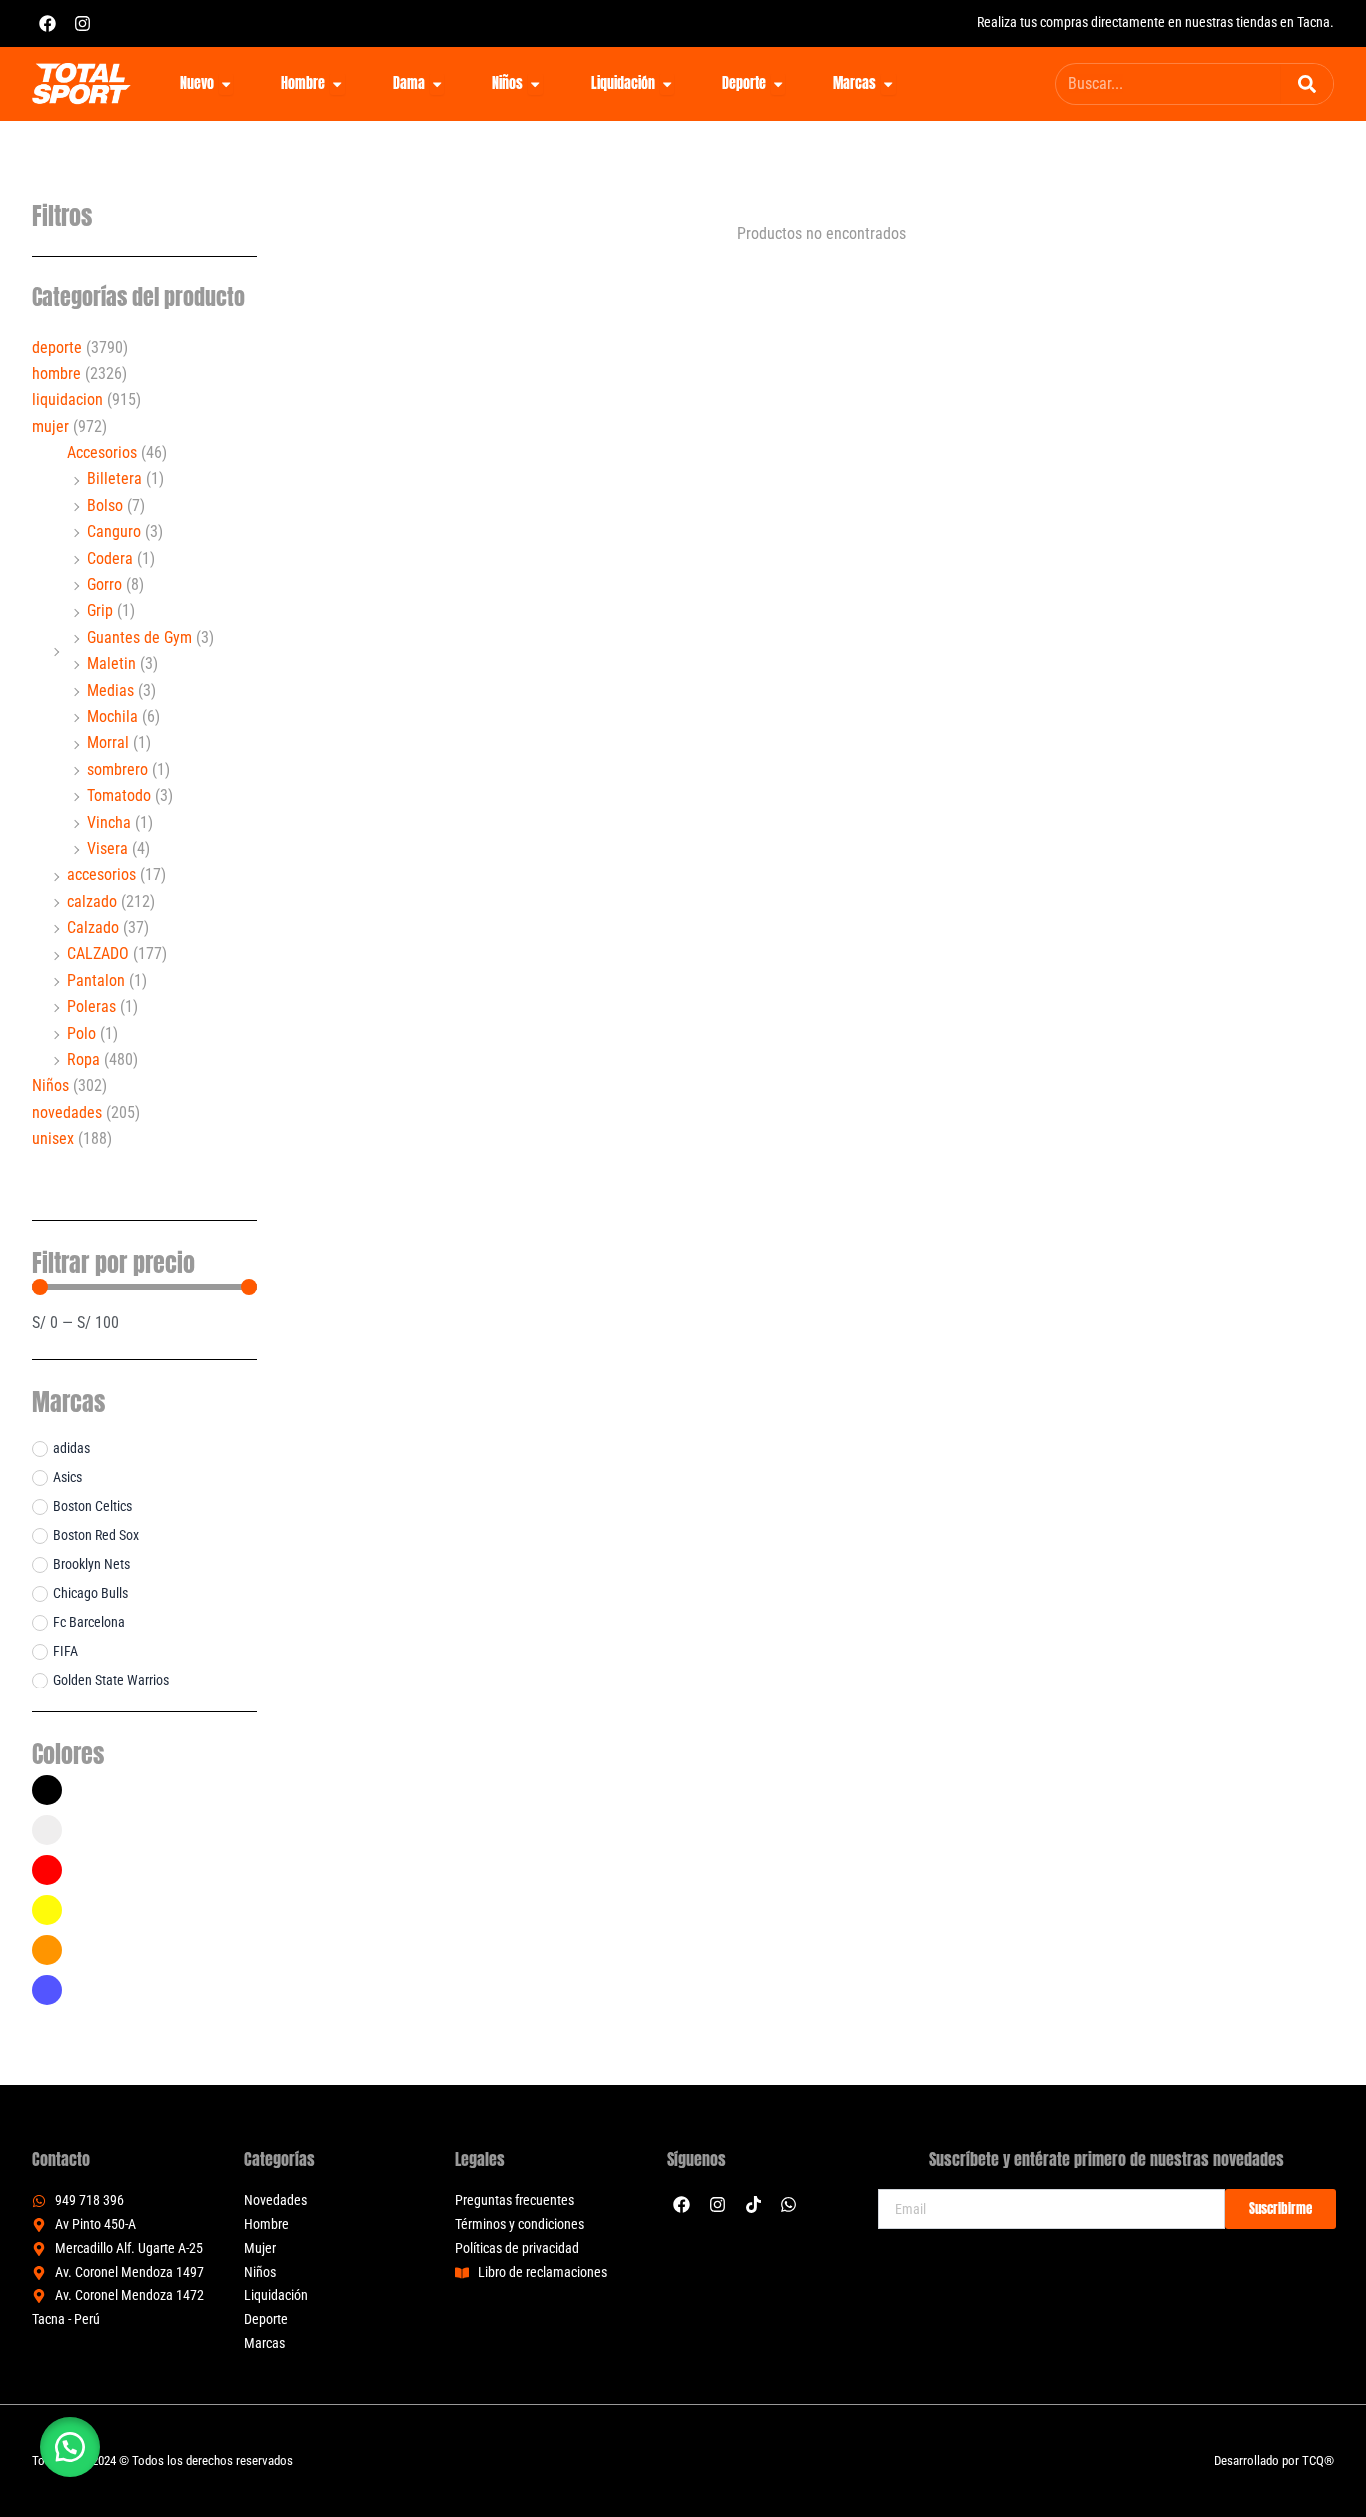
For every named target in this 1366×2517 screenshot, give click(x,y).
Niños (50, 1085)
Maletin (111, 663)
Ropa (83, 1059)
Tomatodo (119, 795)
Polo (81, 1033)
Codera (110, 558)
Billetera (114, 478)
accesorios (101, 874)
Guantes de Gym (139, 637)
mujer (50, 426)
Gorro (104, 584)
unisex (53, 1138)
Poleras (91, 1006)
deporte (57, 347)
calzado (92, 901)
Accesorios (102, 452)
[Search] (1307, 84)
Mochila (112, 716)
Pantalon (96, 980)
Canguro (114, 531)
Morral (108, 742)
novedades (67, 1112)
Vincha (109, 822)
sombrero (117, 769)
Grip (100, 610)
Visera (107, 848)
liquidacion (67, 399)
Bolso (105, 505)
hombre (56, 373)
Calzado (93, 927)
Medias (110, 690)
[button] (70, 2447)
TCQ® (1318, 2460)
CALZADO (98, 953)
